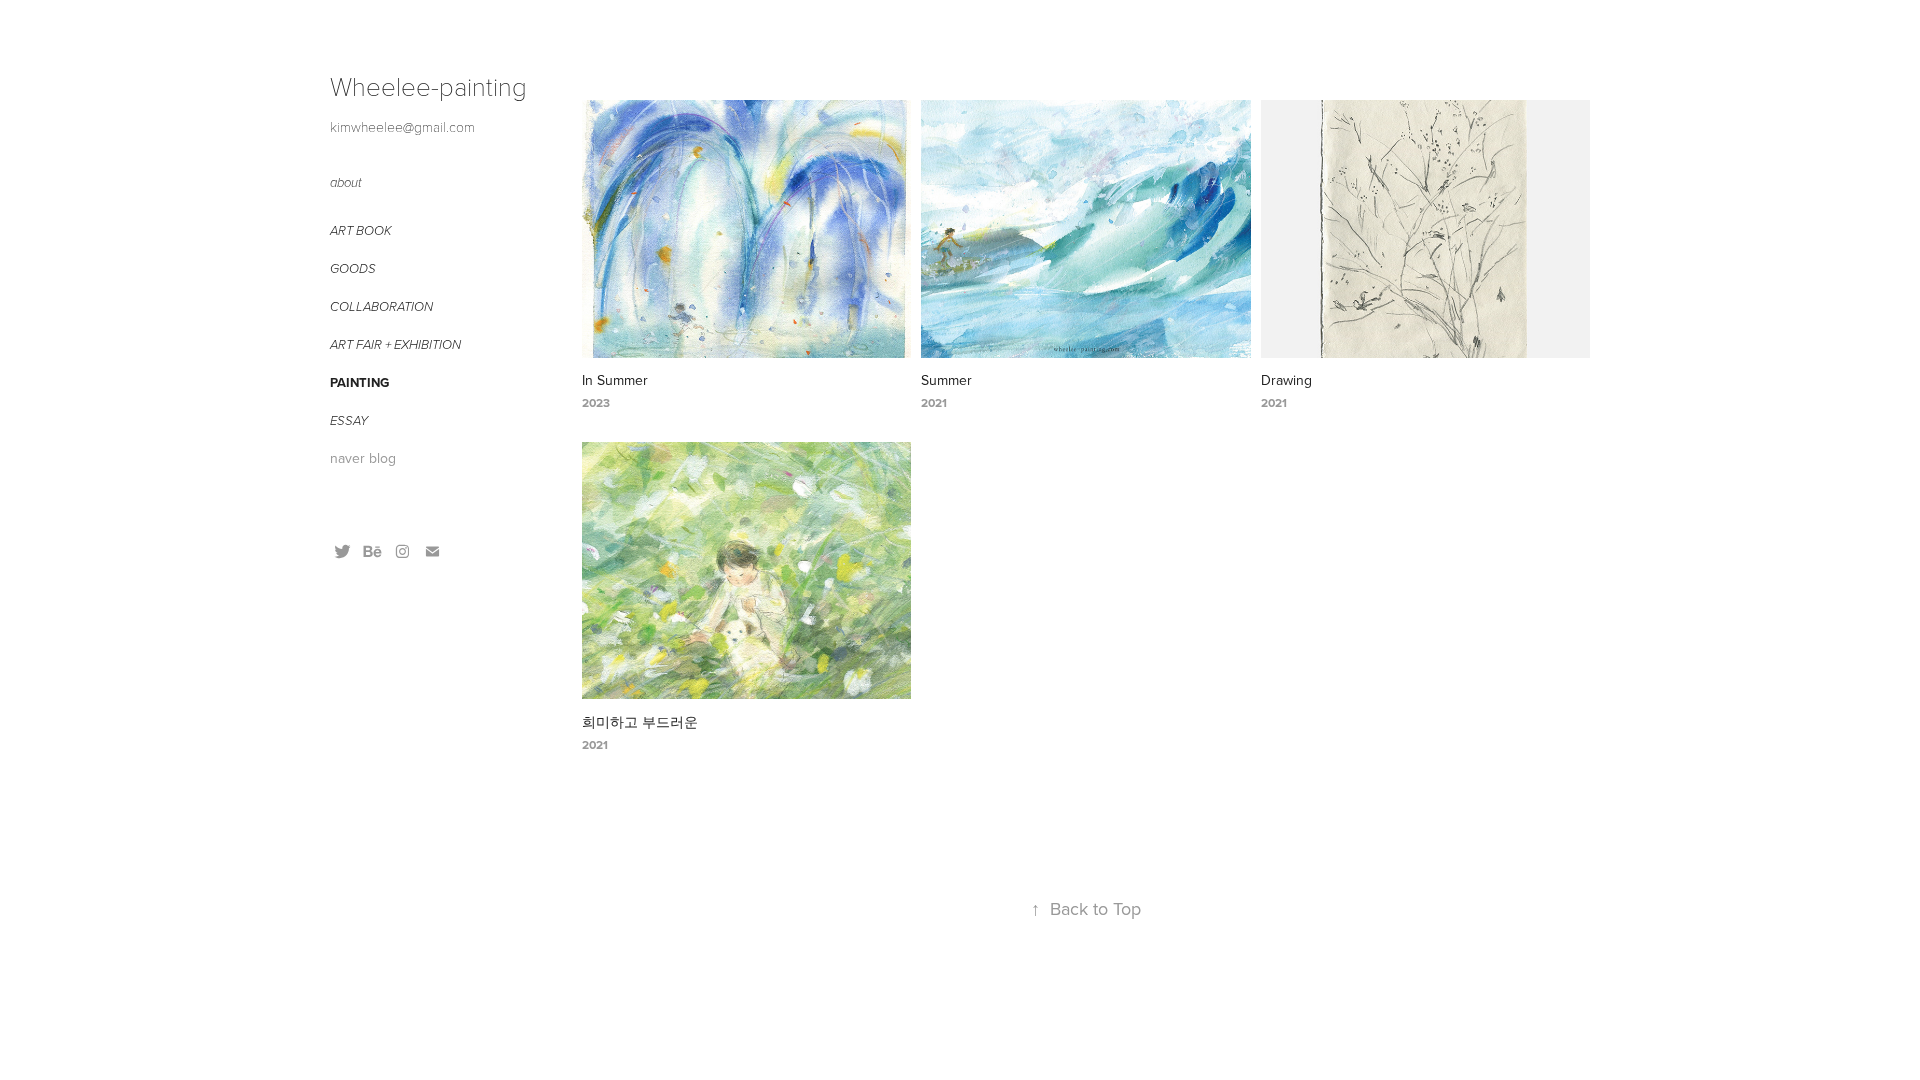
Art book (361, 231)
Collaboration (381, 307)
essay (349, 421)
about (346, 183)
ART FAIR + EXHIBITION (395, 345)
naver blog (363, 458)
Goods (353, 269)
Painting (359, 382)
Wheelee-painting (428, 85)
